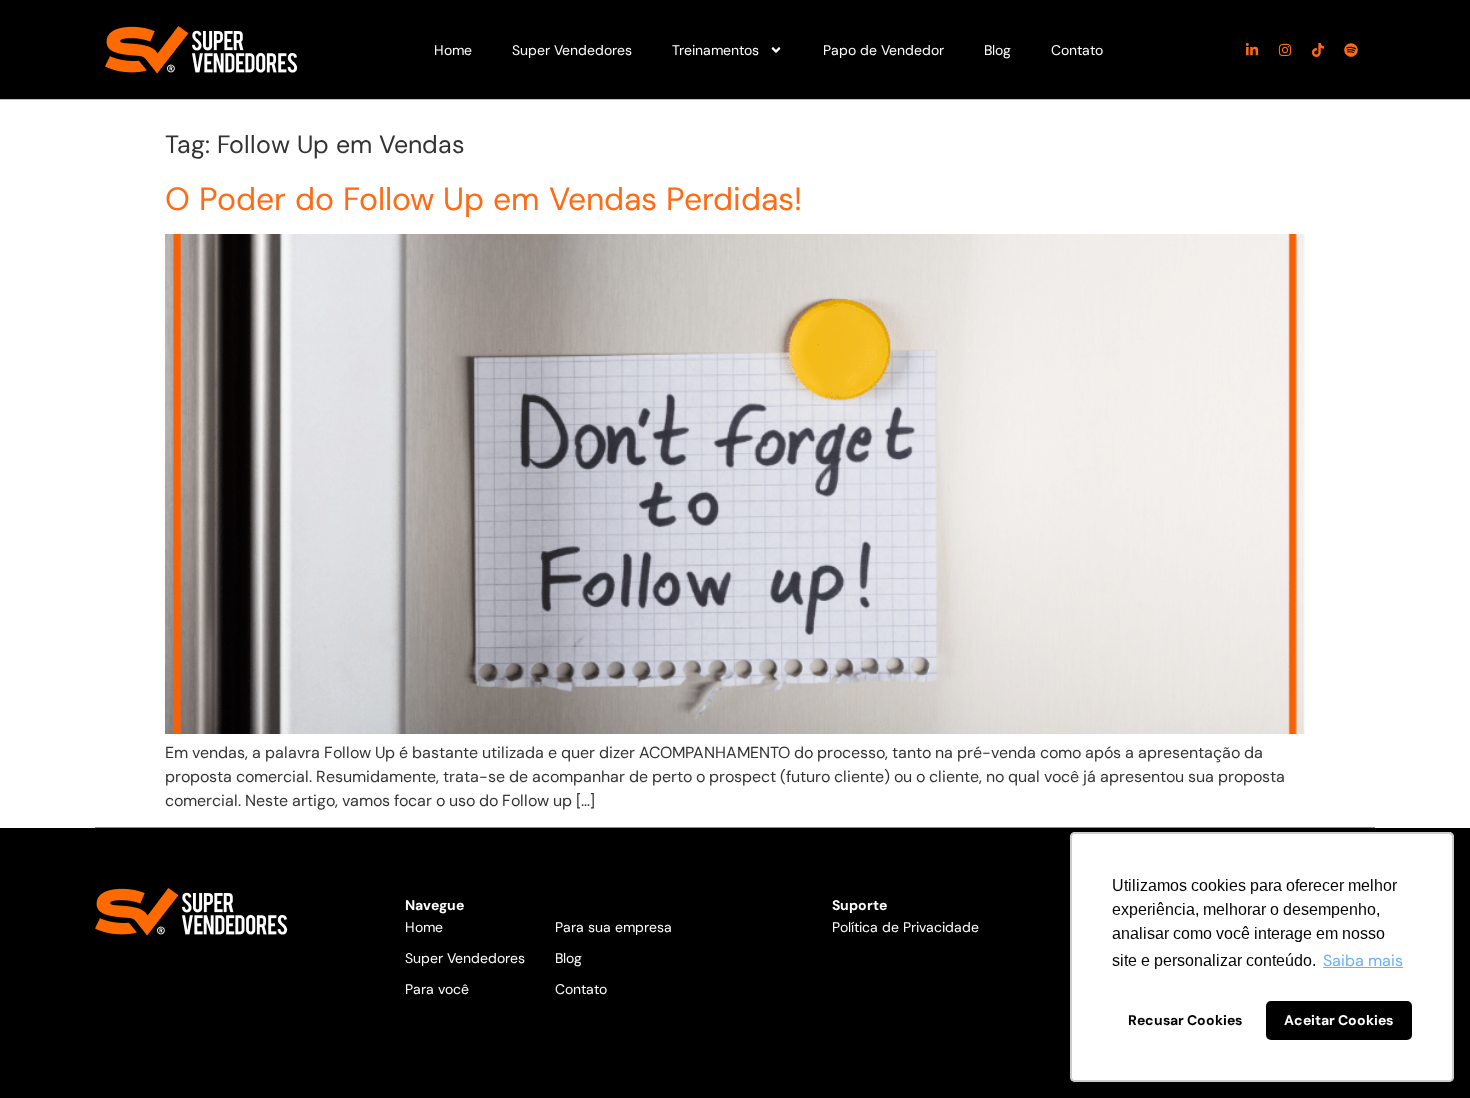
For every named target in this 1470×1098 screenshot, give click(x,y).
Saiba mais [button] (1363, 960)
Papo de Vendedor (883, 50)
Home (453, 50)
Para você (437, 989)
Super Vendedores (572, 50)
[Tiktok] (1318, 50)
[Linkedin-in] (1252, 50)
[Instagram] (1285, 50)
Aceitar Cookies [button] (1338, 1020)
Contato (1077, 50)
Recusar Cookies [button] (1185, 1020)
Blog (997, 50)
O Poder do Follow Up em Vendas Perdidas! (483, 199)
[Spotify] (1351, 50)
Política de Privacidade (905, 927)
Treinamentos (715, 50)
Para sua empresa (613, 927)
